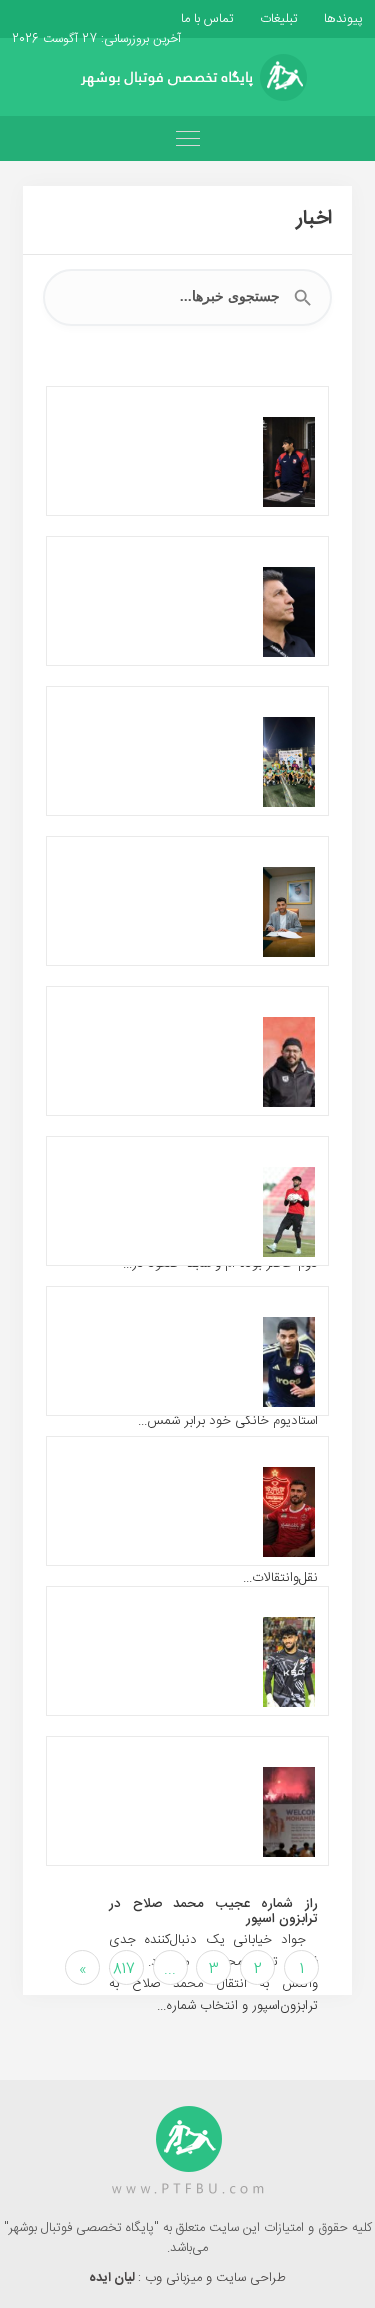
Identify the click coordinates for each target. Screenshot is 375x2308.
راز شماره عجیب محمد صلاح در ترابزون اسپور (213, 1911)
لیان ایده (113, 2278)
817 (124, 1969)
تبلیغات (277, 19)
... (170, 1969)
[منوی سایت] (187, 138)
